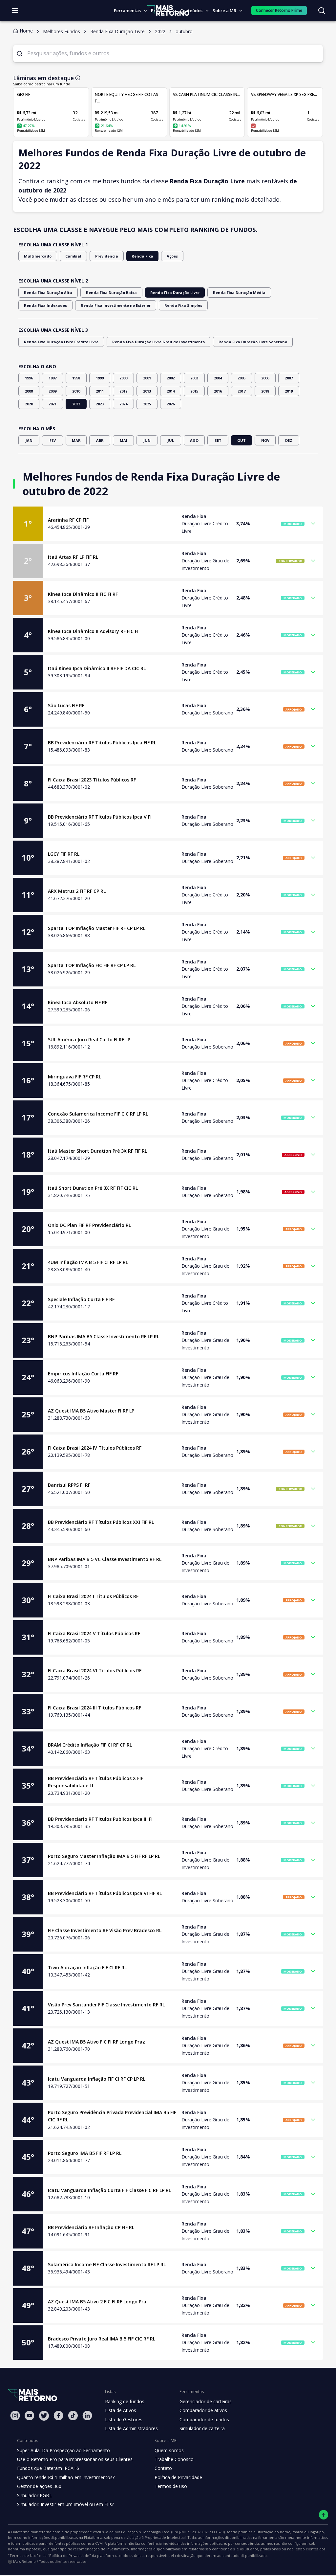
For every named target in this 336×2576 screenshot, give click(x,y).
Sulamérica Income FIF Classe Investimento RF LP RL (107, 2264)
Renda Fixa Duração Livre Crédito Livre (61, 342)
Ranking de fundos (125, 2401)
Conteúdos (191, 11)
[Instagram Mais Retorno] (15, 2416)
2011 (100, 391)
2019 (289, 391)
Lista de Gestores (124, 2419)
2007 (289, 378)
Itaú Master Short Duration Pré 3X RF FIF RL (97, 1151)
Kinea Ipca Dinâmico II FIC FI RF (83, 594)
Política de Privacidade (178, 2477)
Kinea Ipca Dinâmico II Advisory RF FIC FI (93, 631)
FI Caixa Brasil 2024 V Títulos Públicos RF (94, 1633)
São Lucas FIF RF (66, 705)
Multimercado (38, 256)
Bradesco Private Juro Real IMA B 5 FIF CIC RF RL (102, 2339)
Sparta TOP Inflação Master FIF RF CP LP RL (97, 928)
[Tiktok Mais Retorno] (73, 2416)
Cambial (73, 256)
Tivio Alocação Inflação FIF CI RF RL (87, 1967)
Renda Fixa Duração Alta (48, 293)
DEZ (289, 440)
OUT (241, 440)
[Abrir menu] (15, 11)
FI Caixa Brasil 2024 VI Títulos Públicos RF (95, 1671)
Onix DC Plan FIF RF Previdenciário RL (89, 1225)
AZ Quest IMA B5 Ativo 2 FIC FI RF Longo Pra (97, 2302)
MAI (124, 440)
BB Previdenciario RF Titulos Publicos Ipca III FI (100, 1819)
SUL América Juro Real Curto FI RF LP (89, 1039)
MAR (76, 440)
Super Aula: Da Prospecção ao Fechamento (63, 2450)
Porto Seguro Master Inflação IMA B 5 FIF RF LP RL (104, 1856)
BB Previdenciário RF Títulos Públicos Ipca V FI (100, 817)
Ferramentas (127, 11)
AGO (194, 440)
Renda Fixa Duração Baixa (111, 293)
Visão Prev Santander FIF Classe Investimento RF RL (106, 2005)
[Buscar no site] (322, 11)
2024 (123, 404)
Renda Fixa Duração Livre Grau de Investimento (158, 342)
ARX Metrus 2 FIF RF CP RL (77, 891)
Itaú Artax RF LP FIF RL (73, 557)
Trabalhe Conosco (174, 2459)
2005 (241, 378)
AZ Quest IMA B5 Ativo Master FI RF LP (91, 1411)
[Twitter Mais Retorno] (44, 2416)
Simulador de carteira (202, 2428)
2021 (52, 404)
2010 (76, 391)
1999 (100, 378)
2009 (52, 391)
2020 (29, 404)
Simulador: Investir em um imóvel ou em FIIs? (65, 2504)
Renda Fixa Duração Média (239, 293)
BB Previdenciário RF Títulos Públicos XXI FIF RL (101, 1522)
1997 (52, 378)
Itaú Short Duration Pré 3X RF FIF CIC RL (93, 1188)
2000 (123, 378)
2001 (147, 378)
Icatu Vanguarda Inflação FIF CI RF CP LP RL (97, 2079)
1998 (76, 378)
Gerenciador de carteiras (206, 2401)
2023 (100, 404)
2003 (194, 378)
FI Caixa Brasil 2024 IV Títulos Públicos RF (95, 1448)
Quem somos (169, 2450)
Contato (163, 2468)
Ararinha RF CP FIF (68, 520)
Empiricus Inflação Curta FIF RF (83, 1374)
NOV (265, 440)
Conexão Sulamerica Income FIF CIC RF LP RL (98, 1114)
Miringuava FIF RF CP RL (74, 1077)
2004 (218, 378)
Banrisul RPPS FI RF (69, 1485)
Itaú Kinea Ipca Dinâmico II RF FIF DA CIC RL (97, 668)
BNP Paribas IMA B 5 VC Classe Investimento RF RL (105, 1559)
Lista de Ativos (121, 2410)
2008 (29, 391)
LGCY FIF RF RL (64, 854)
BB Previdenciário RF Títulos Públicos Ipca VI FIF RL (105, 1893)
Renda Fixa (142, 256)
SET (218, 440)
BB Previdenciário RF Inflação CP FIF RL (91, 2227)
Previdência (107, 256)
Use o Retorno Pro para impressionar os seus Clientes (75, 2459)
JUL (171, 440)
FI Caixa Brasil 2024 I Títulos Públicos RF (93, 1596)
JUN (147, 440)
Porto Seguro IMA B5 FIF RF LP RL (85, 2153)
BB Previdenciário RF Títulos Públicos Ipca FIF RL (102, 743)
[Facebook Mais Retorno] (58, 2416)
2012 (123, 391)
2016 (218, 391)
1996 (29, 378)
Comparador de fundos (204, 2419)
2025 (147, 404)
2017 (241, 391)
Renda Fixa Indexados (45, 305)
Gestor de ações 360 (39, 2486)
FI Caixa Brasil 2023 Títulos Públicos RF (92, 780)
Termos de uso (171, 2486)
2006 (265, 378)
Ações (172, 256)
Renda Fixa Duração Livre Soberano (253, 342)
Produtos (160, 11)
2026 (171, 404)
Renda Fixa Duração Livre (175, 293)
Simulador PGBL (34, 2495)
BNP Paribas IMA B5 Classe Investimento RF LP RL (104, 1336)
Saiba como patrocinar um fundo (42, 84)
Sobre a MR (224, 11)
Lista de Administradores (131, 2428)
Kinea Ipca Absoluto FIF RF (78, 1002)
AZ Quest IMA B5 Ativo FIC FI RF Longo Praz (96, 2042)
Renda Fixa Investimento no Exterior (116, 305)
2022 (76, 404)
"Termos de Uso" (23, 2555)
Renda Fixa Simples (183, 305)
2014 (171, 391)
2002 (171, 378)
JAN (29, 440)
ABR (100, 440)
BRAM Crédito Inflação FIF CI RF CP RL (90, 1745)
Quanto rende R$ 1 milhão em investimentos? (66, 2477)
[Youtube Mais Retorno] (30, 2416)
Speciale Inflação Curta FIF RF (81, 1299)
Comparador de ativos (203, 2410)
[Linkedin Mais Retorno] (87, 2416)
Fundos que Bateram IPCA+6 (48, 2468)
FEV (53, 440)
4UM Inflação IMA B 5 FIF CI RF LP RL (88, 1262)
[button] (168, 524)
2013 (147, 391)
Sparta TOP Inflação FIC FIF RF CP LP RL (92, 965)
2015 (194, 391)
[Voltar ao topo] (324, 2515)
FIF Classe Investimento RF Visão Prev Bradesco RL (105, 1930)
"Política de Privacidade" (69, 2555)
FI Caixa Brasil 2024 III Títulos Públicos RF (94, 1708)
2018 (265, 391)
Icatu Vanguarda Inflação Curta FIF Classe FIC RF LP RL (109, 2190)
